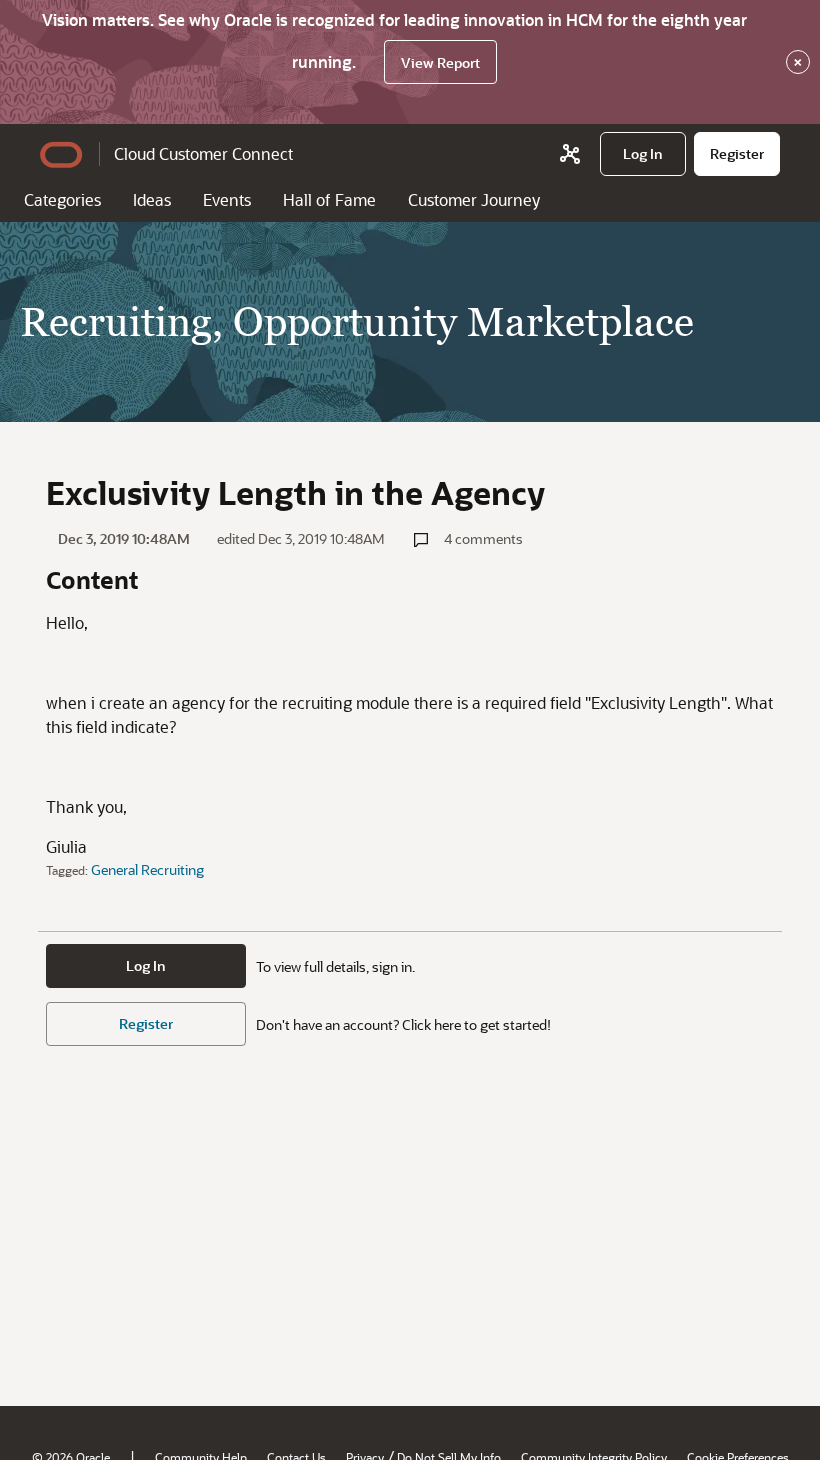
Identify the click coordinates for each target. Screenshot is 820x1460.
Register (146, 1023)
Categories (62, 199)
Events (227, 199)
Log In (146, 965)
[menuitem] (643, 154)
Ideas (152, 199)
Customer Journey (474, 199)
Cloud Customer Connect (203, 153)
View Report (440, 62)
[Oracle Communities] (570, 154)
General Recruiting (147, 869)
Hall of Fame (329, 199)
